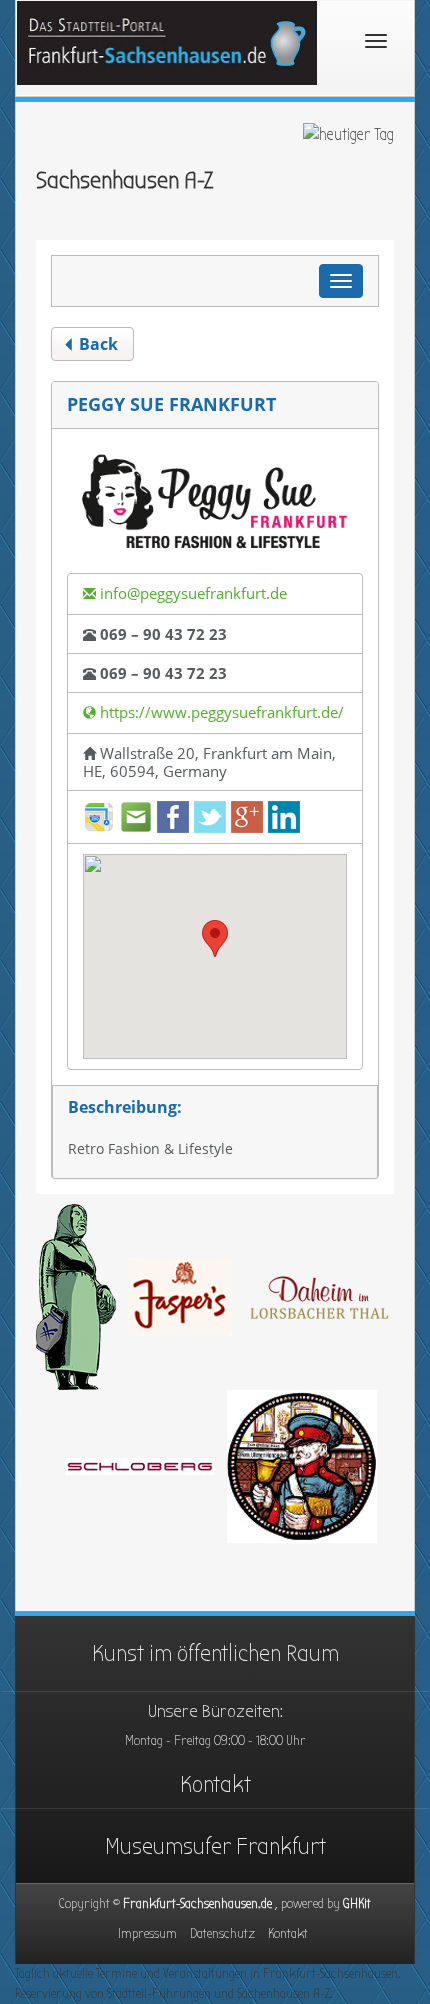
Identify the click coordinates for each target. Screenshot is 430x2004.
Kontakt (215, 1784)
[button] (215, 938)
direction (99, 817)
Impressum (147, 1933)
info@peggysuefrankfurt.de (191, 593)
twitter (210, 817)
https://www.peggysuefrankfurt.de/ (220, 712)
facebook (173, 817)
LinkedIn (284, 817)
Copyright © (201, 1903)
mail (136, 817)
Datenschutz (222, 1933)
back (96, 344)
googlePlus (247, 817)
